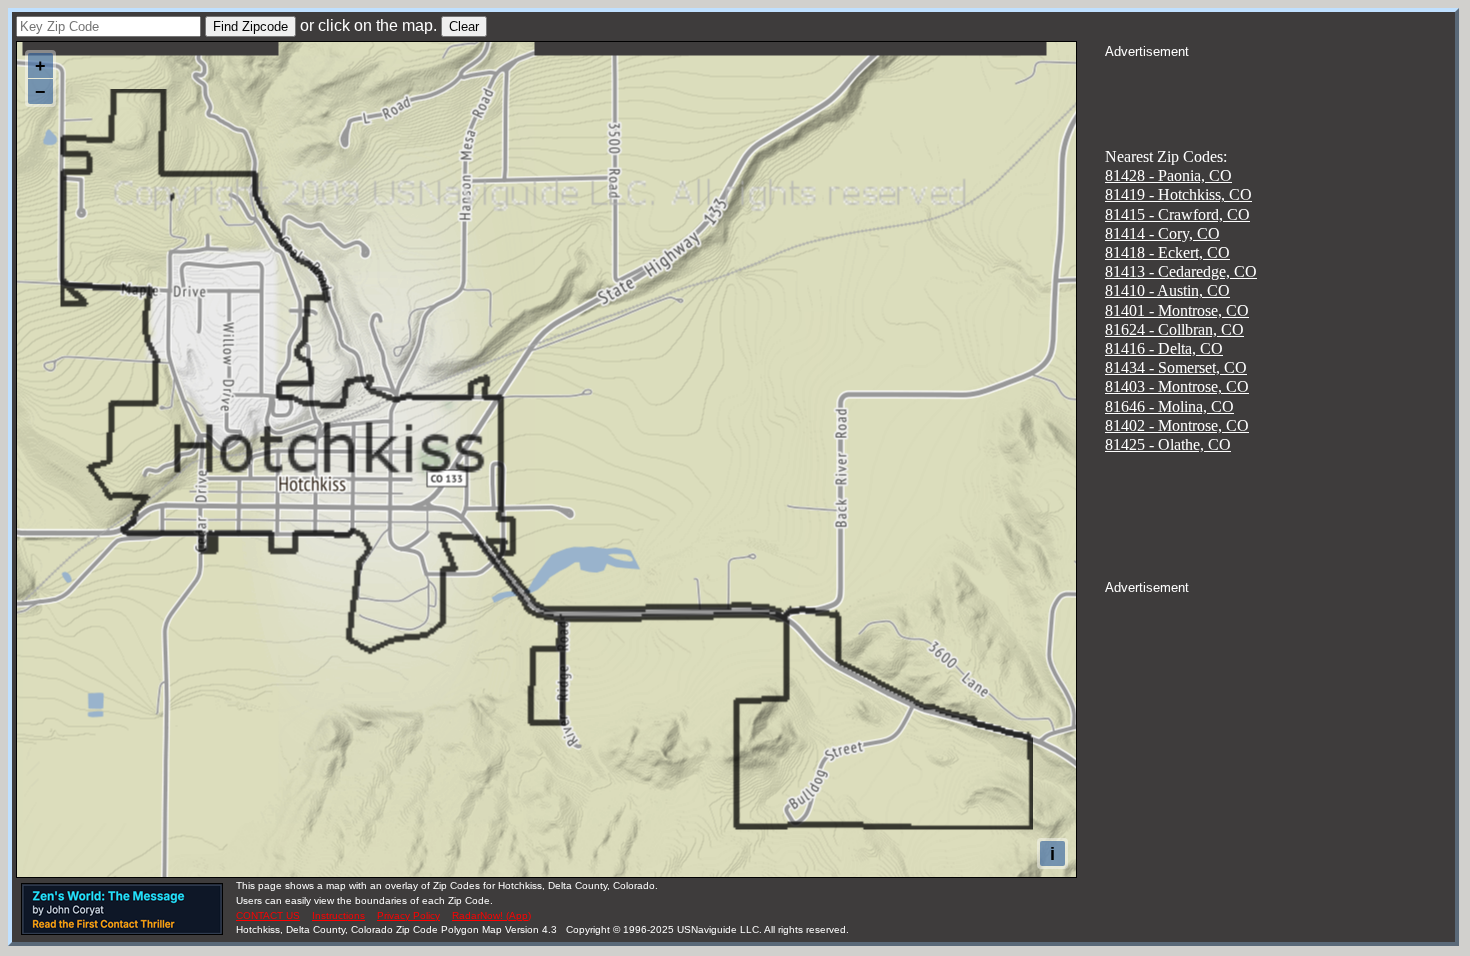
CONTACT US (268, 915)
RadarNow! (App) (491, 915)
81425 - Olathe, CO (1168, 444)
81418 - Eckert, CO (1167, 252)
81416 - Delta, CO (1164, 348)
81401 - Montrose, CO (1177, 310)
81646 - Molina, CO (1169, 406)
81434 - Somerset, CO (1176, 367)
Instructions (338, 915)
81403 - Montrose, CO (1177, 386)
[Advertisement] (1280, 86)
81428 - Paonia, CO (1168, 175)
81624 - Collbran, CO (1174, 329)
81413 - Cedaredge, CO (1181, 271)
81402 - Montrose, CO (1177, 425)
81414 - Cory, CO (1162, 233)
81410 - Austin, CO (1167, 290)
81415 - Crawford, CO (1177, 214)
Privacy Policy (408, 915)
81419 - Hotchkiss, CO (1178, 194)
